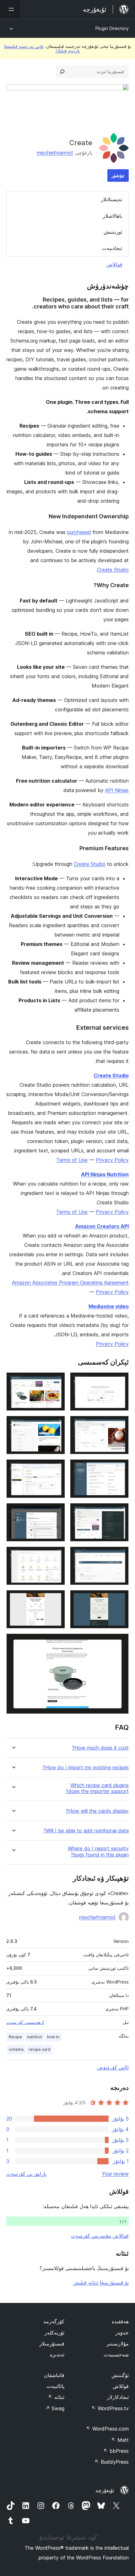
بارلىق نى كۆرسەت (26, 2174)
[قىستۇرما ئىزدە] (62, 72)
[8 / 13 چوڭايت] (57, 1512)
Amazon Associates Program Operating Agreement (70, 1283)
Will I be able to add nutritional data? (86, 1831)
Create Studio (113, 570)
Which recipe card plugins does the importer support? (97, 1788)
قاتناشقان (54, 2375)
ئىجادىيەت (112, 248)
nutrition (35, 2037)
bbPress (116, 2451)
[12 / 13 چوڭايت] (57, 1598)
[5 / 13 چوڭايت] (120, 1468)
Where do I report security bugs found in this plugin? (98, 1852)
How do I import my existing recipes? (86, 1768)
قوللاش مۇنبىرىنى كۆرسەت (100, 2236)
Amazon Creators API (102, 1226)
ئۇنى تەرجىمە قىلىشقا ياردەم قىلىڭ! (42, 48)
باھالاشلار (112, 216)
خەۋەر (122, 2333)
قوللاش (114, 264)
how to (53, 2037)
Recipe (15, 2037)
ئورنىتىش (113, 232)
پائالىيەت (55, 2386)
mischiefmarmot (55, 153)
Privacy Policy (112, 1160)
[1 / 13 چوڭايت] (120, 1381)
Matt (120, 2440)
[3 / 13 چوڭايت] (120, 1424)
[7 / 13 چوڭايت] (120, 1512)
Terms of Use (72, 1160)
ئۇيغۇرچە (105, 2490)
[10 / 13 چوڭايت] (57, 1555)
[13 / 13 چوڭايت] (120, 1642)
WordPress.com (107, 2429)
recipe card (39, 2049)
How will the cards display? (97, 1811)
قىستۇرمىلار (52, 2344)
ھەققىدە (120, 2321)
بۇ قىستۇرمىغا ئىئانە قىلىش (101, 2283)
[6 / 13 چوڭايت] (57, 1468)
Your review (115, 2174)
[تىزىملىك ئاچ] (10, 9)
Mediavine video (109, 1306)
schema (16, 2049)
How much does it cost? (100, 1748)
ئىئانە (56, 2397)
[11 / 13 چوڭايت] (120, 1598)
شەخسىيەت (116, 2355)
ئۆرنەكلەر (54, 2333)
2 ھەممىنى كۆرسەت (25, 2022)
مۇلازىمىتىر (118, 2344)
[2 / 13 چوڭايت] (57, 1381)
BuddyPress (112, 2462)
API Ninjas (117, 790)
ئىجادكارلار (118, 2397)
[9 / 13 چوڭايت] (120, 1555)
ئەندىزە (57, 2355)
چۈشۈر (118, 175)
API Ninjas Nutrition (105, 1174)
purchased (79, 532)
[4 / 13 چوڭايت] (57, 1424)
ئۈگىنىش (120, 2375)
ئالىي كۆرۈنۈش (113, 2067)
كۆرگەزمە (54, 2321)
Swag (55, 2408)
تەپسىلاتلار (111, 199)
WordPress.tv (110, 2408)
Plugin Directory (112, 28)
